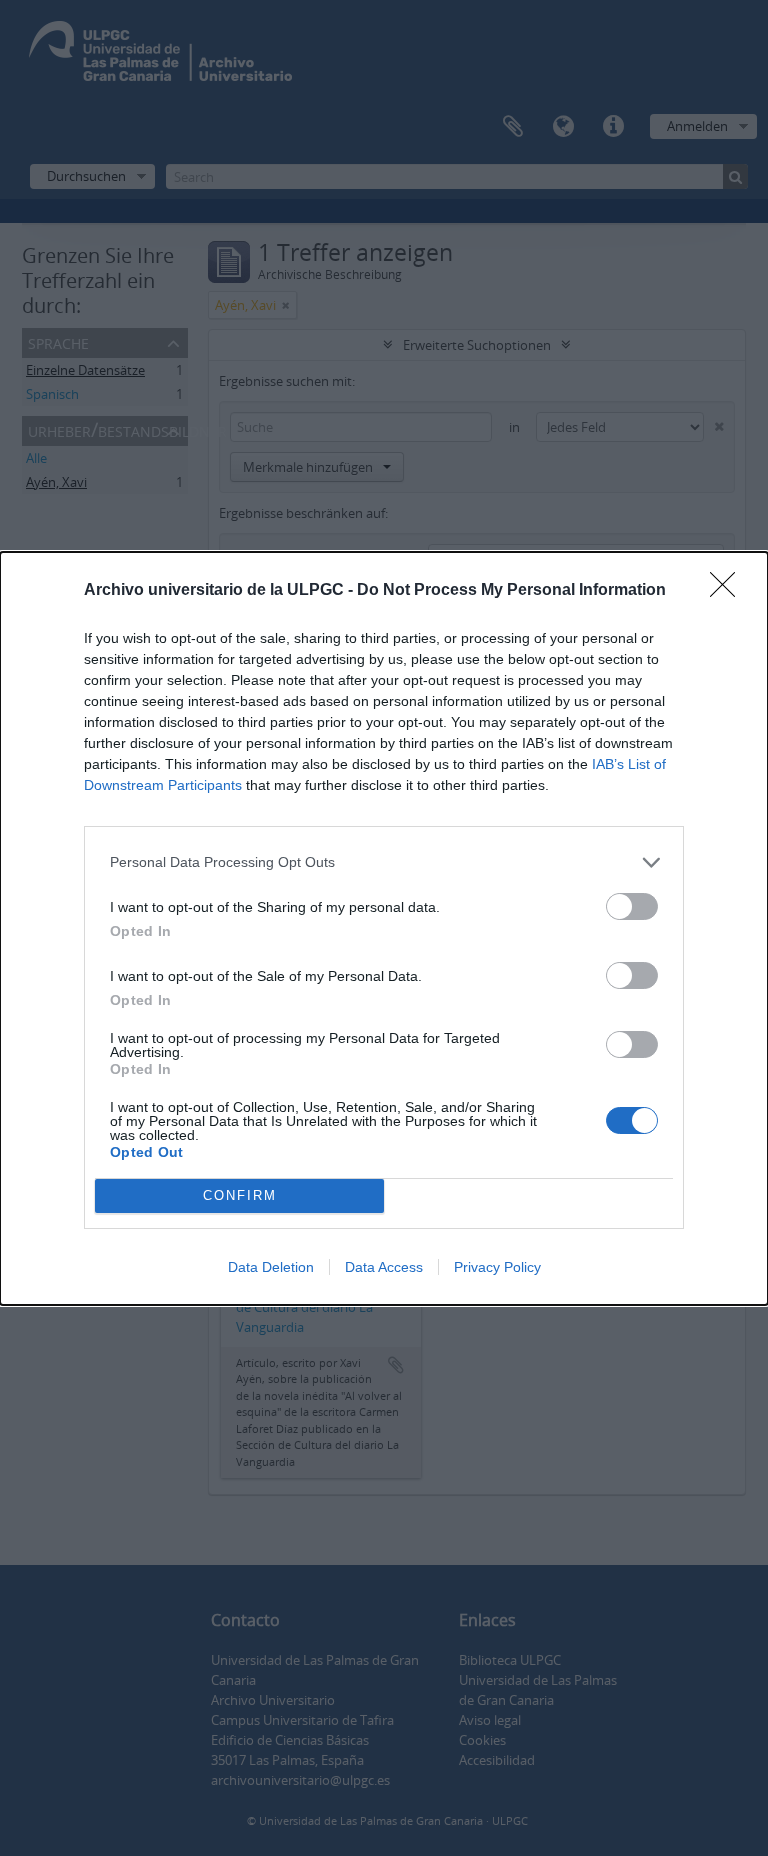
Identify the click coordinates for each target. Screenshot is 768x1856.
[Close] (729, 591)
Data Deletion (271, 1267)
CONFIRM (240, 1195)
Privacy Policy (497, 1267)
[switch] (632, 906)
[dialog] (384, 928)
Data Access (384, 1267)
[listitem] (384, 862)
